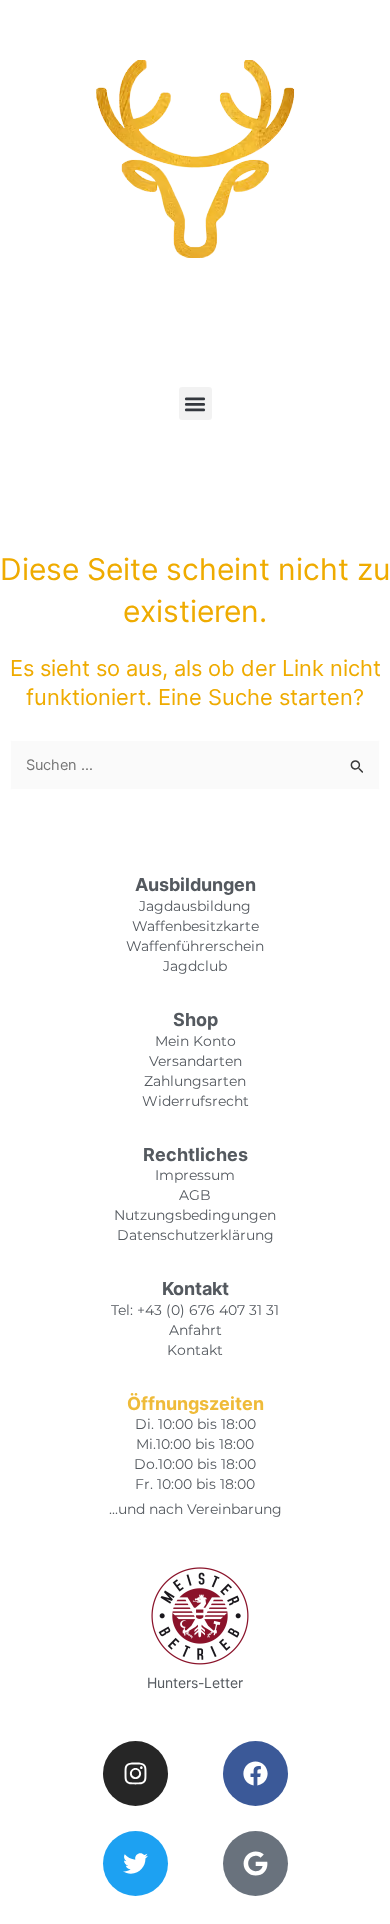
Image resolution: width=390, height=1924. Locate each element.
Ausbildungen (195, 884)
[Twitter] (135, 1863)
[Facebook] (255, 1773)
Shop (195, 1019)
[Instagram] (135, 1773)
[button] (195, 403)
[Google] (255, 1863)
